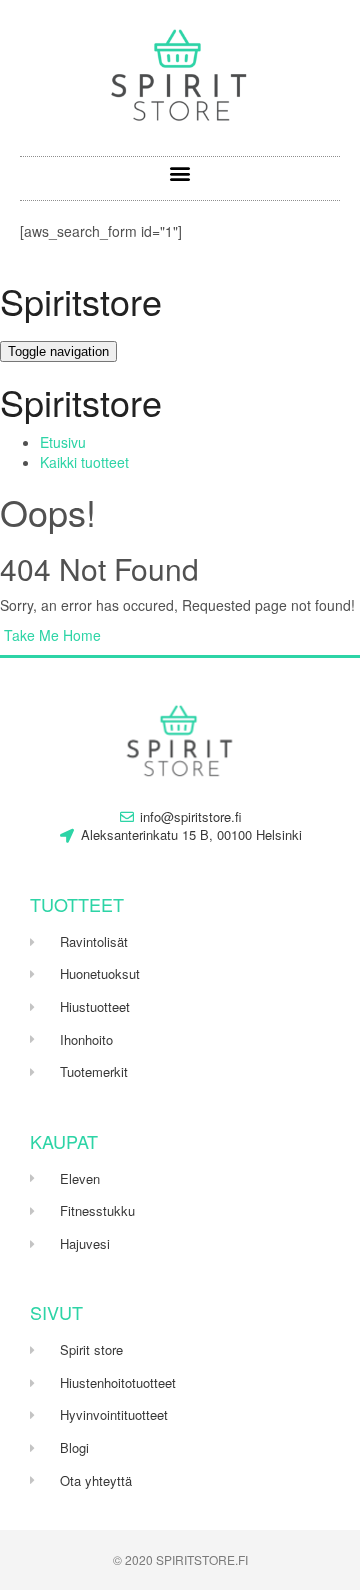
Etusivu (63, 442)
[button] (180, 173)
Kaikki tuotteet (84, 462)
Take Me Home (50, 635)
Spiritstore (81, 300)
